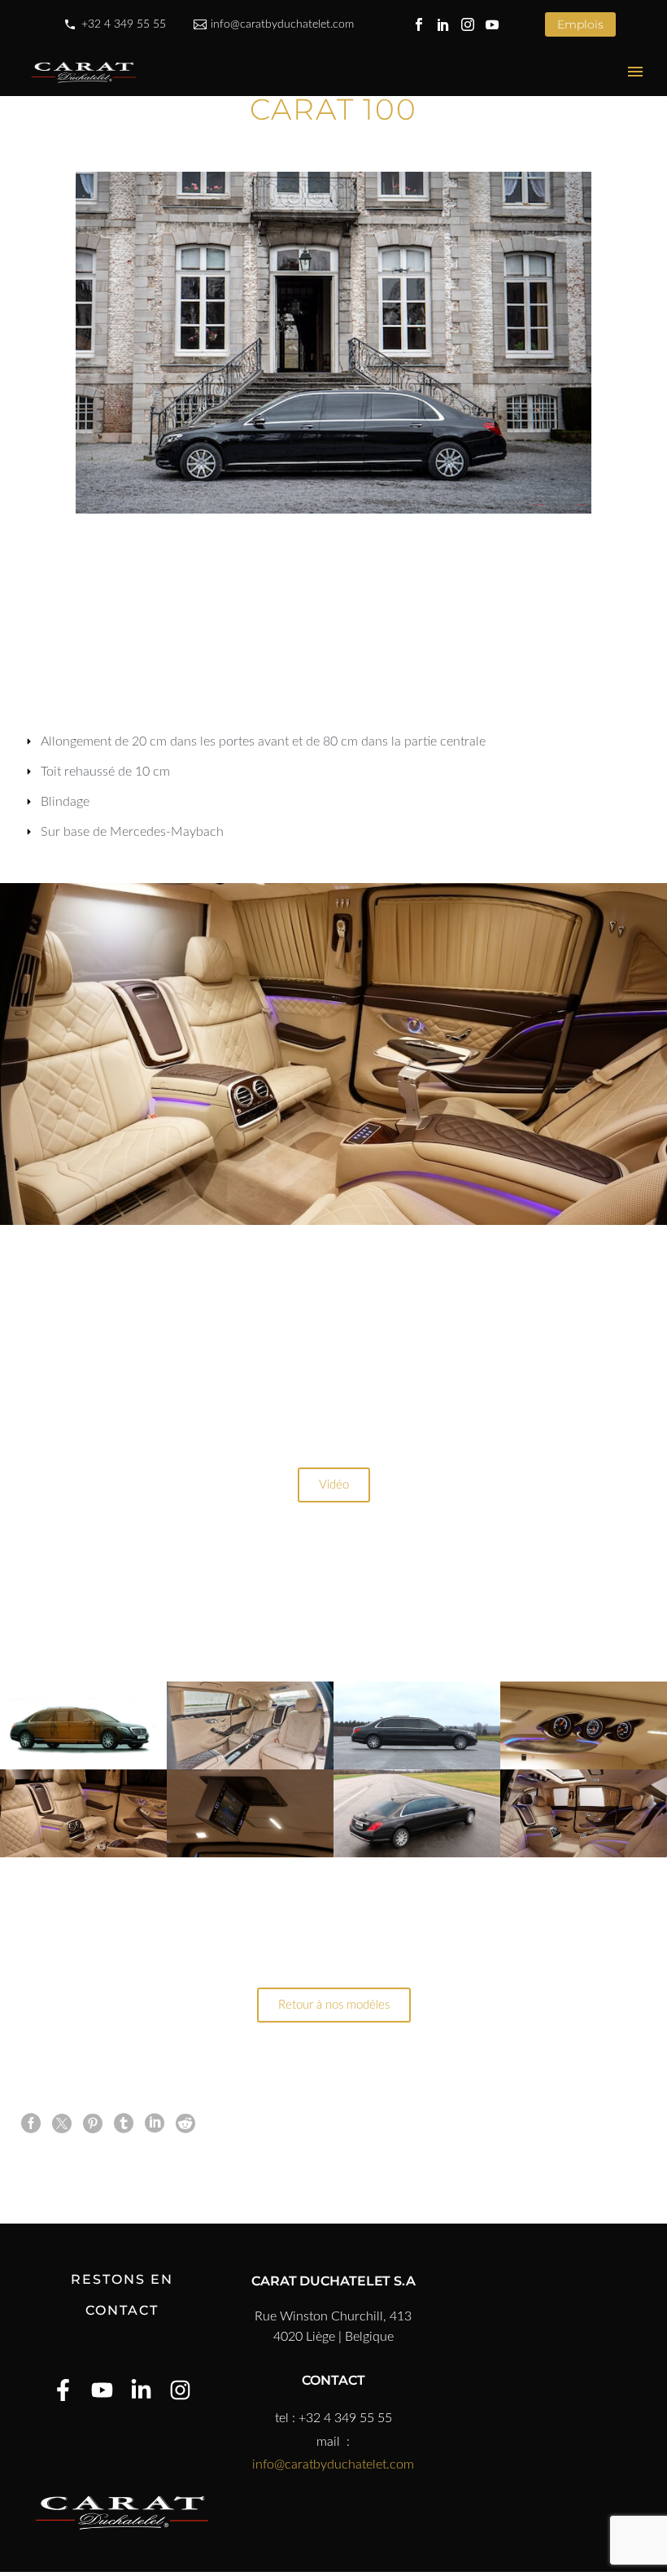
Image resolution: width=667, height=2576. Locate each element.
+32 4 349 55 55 (124, 24)
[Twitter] (62, 2123)
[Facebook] (419, 24)
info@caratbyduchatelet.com (282, 24)
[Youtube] (102, 2390)
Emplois (580, 24)
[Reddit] (185, 2123)
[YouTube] (492, 24)
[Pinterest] (93, 2123)
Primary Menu (635, 72)
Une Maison (187, 102)
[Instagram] (468, 24)
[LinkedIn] (443, 24)
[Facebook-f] (63, 2390)
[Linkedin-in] (141, 2390)
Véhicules (288, 102)
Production (390, 102)
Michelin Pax (502, 102)
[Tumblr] (124, 2123)
